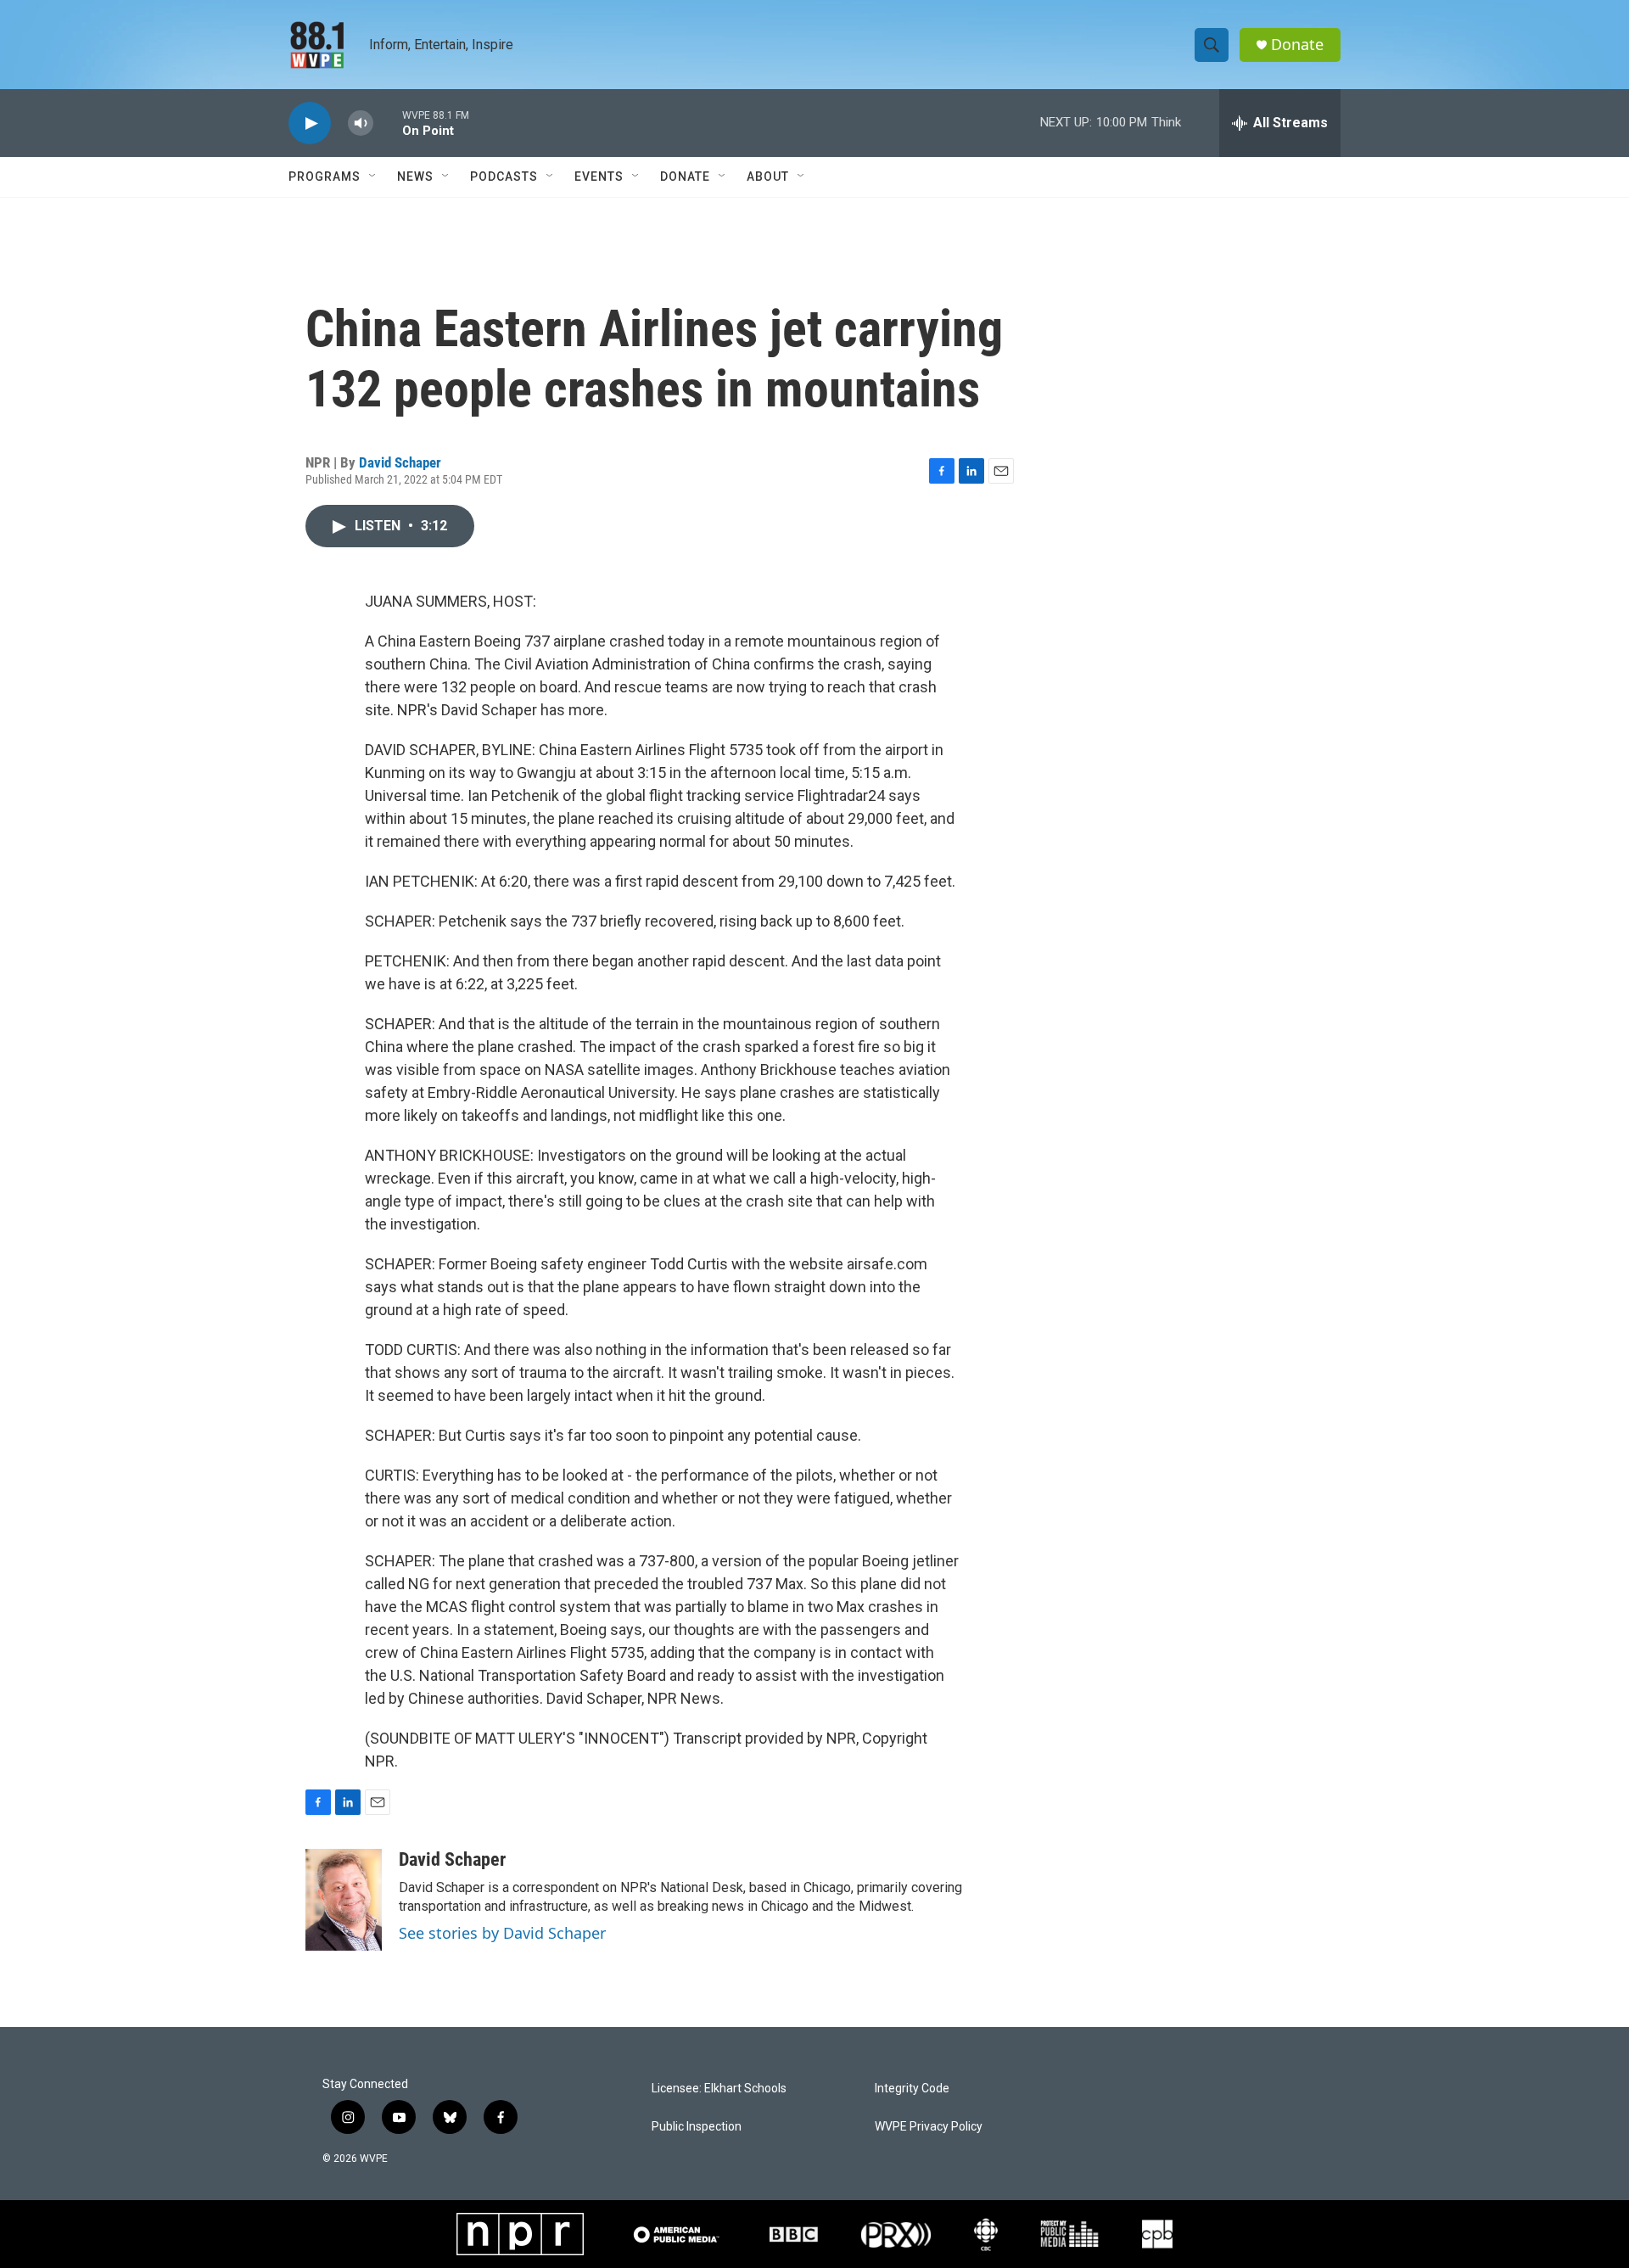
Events (599, 176)
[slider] (388, 123)
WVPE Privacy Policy (929, 2127)
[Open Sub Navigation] (373, 176)
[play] (310, 123)
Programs (325, 176)
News (415, 176)
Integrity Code (912, 2089)
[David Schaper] (344, 1900)
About (768, 176)
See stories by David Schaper (502, 1933)
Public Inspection (697, 2127)
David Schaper (400, 462)
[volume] (361, 123)
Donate (1297, 45)
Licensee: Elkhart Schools (719, 2089)
